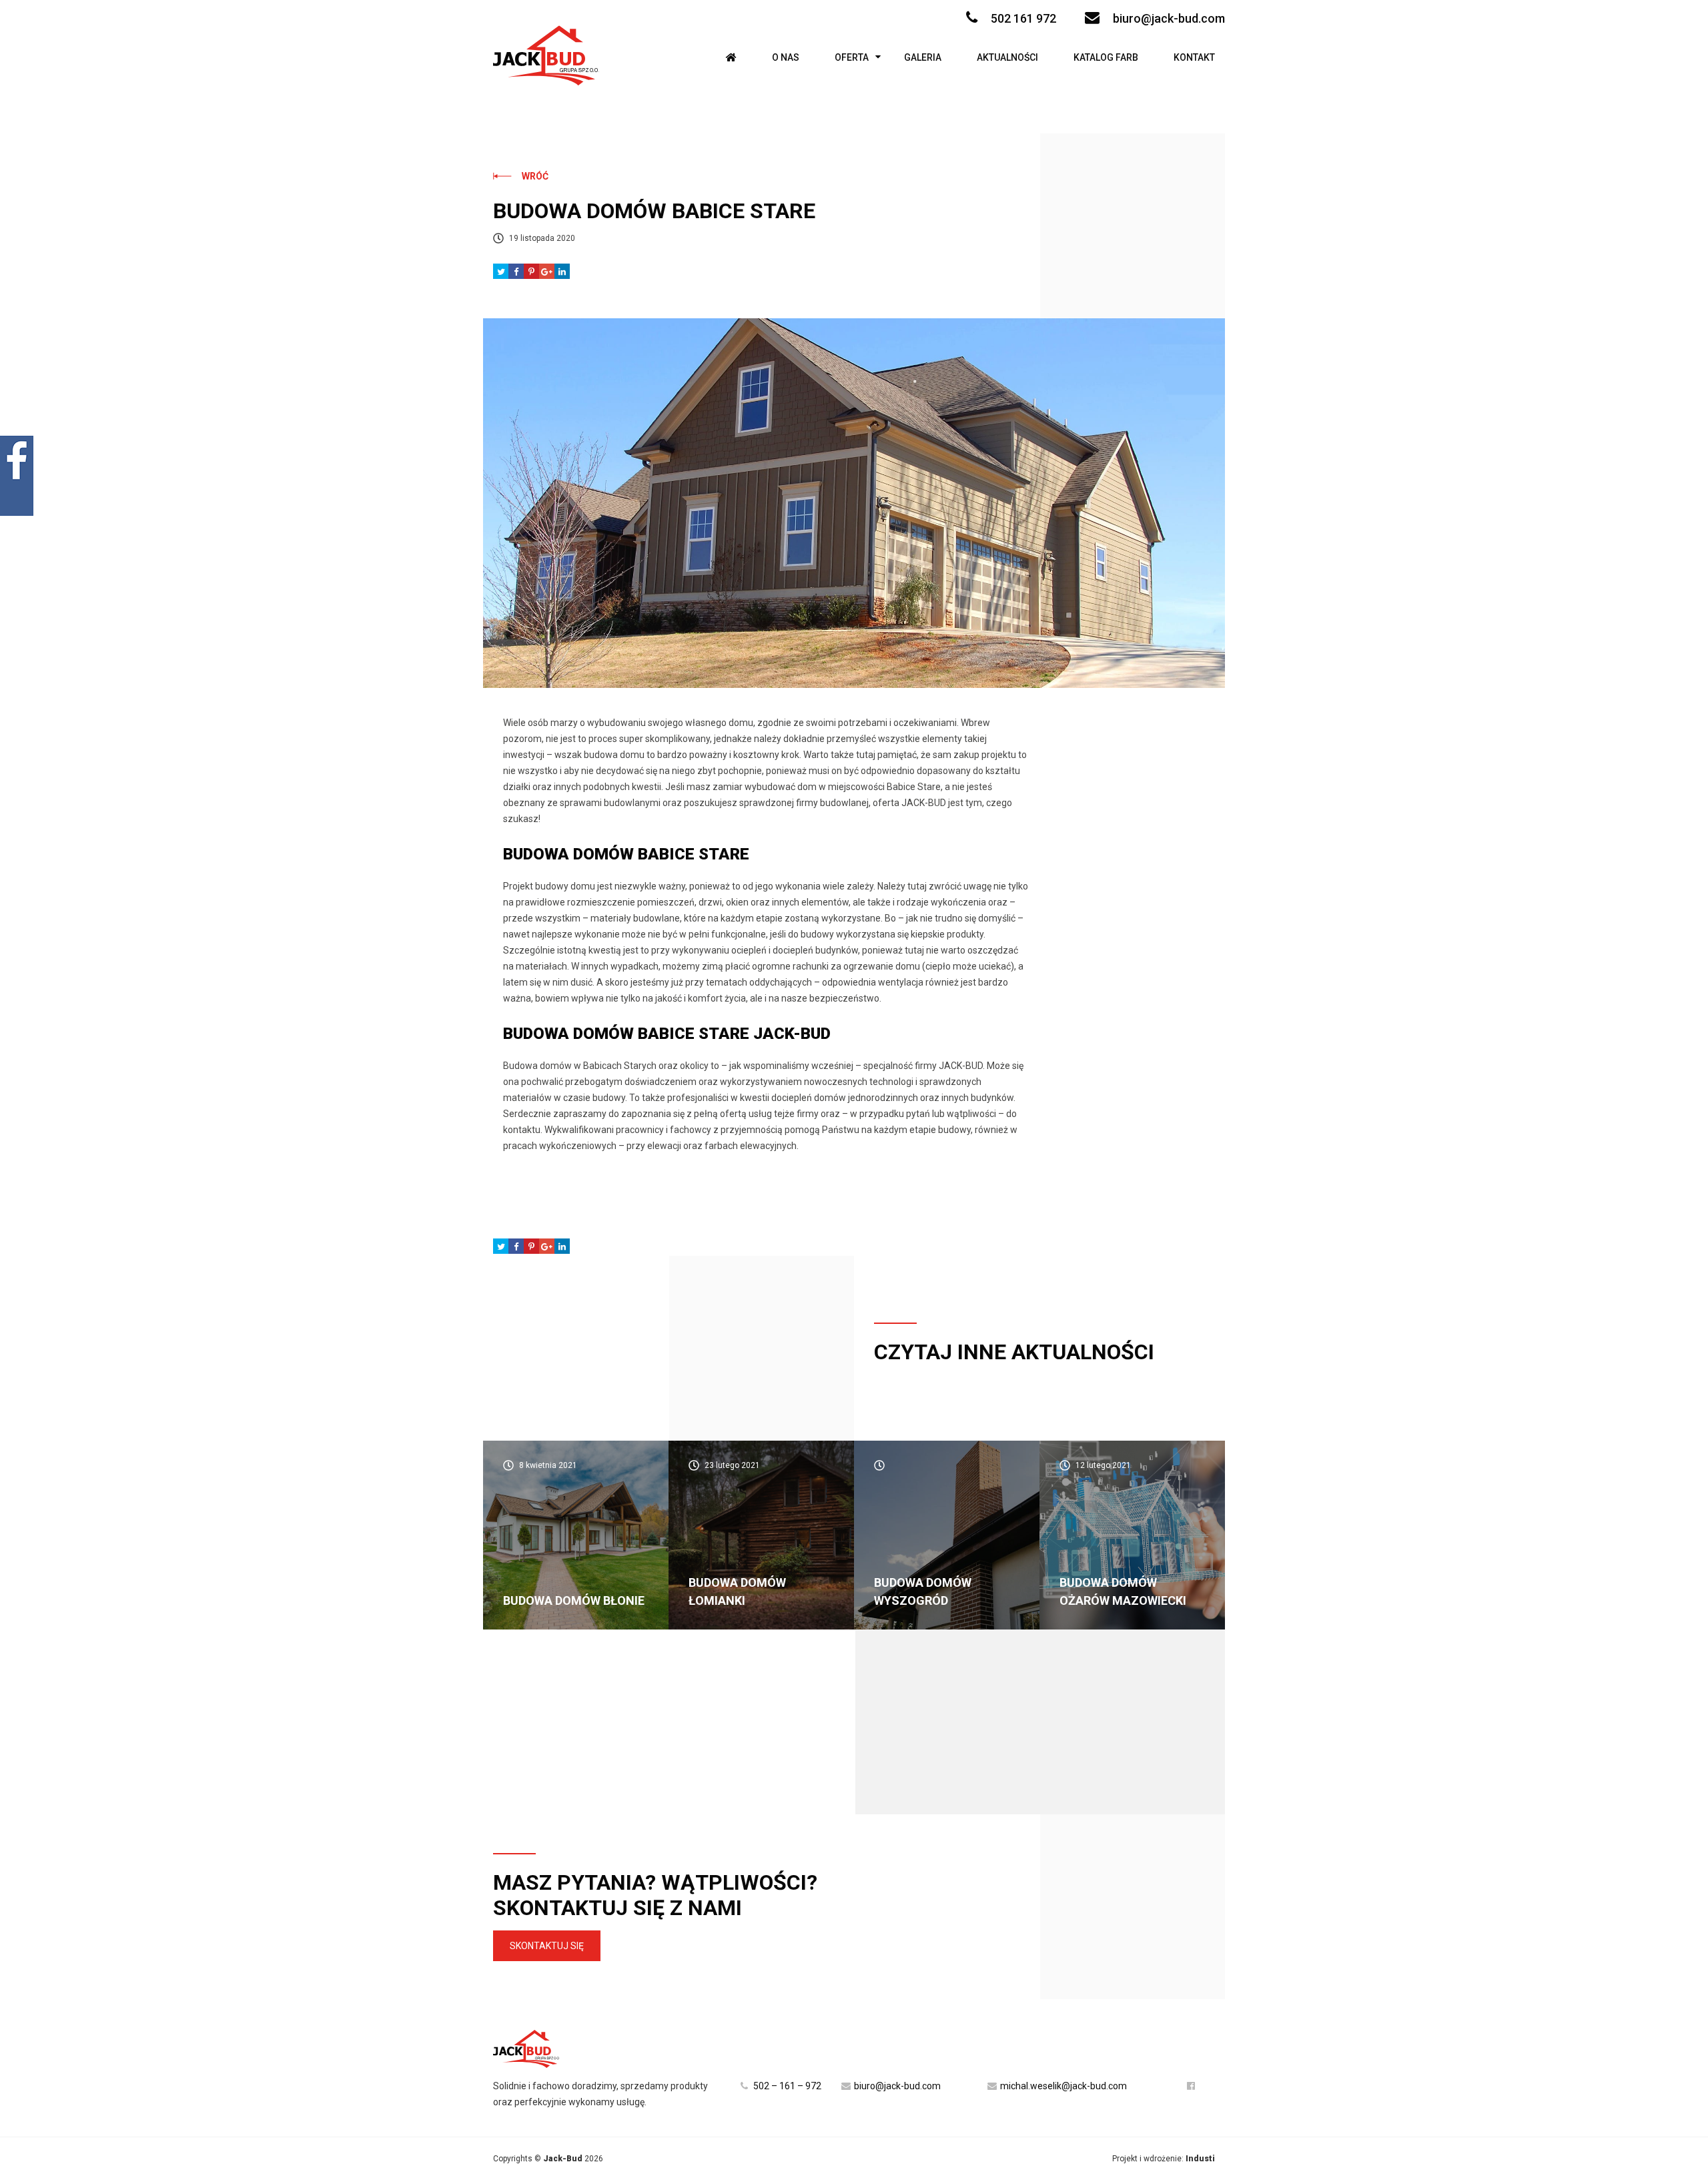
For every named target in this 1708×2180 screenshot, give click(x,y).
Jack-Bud (563, 2159)
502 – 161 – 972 (786, 2086)
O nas (786, 57)
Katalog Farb (1106, 57)
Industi (1200, 2159)
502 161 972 (1023, 18)
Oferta (852, 57)
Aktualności (1007, 57)
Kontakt (1194, 57)
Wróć (535, 176)
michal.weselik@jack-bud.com (1063, 2086)
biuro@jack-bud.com (1169, 18)
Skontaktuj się (547, 1946)
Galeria (923, 57)
